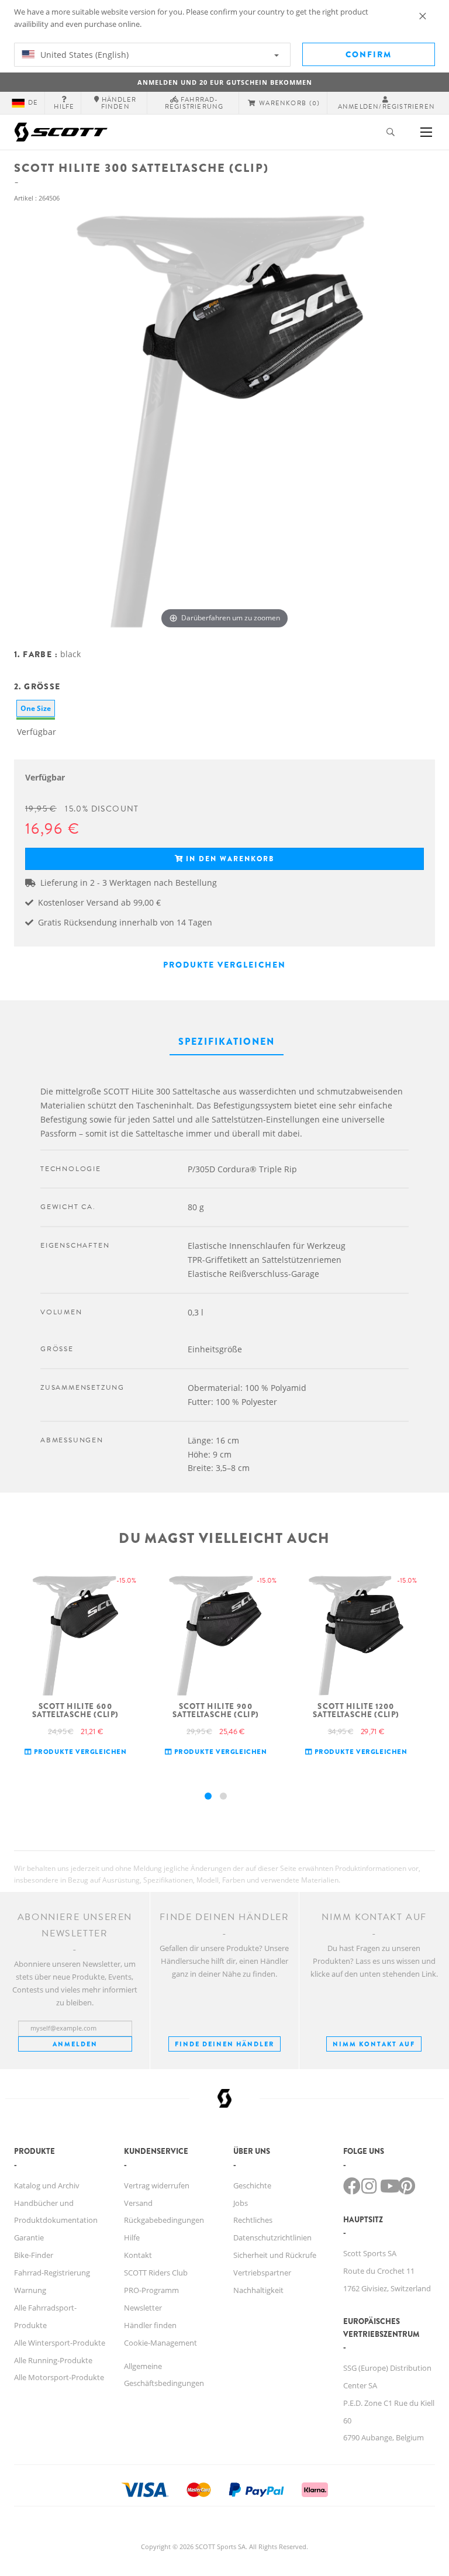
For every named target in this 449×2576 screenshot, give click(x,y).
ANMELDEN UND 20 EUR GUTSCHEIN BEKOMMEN (225, 82)
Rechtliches (253, 2220)
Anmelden (75, 2044)
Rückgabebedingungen (164, 2220)
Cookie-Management (160, 2343)
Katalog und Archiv (47, 2185)
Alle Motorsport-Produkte (59, 2377)
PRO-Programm (151, 2290)
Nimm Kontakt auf (374, 2044)
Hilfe (132, 2237)
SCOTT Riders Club (156, 2273)
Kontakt (138, 2255)
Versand (138, 2203)
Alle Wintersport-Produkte (60, 2343)
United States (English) (83, 55)
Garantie (29, 2237)
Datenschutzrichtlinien (272, 2237)
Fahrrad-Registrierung (52, 2273)
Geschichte (252, 2185)
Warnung (30, 2290)
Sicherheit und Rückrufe (275, 2255)
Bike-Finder (34, 2255)
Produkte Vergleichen (224, 965)
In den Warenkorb (230, 859)
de (33, 103)
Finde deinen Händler (224, 2044)
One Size (36, 708)
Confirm (369, 54)
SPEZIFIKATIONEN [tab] (227, 1042)
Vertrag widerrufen (157, 2185)
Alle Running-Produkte (53, 2360)
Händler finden (150, 2325)
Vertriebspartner (262, 2273)
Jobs (241, 2203)
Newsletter (143, 2308)
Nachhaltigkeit (258, 2290)
